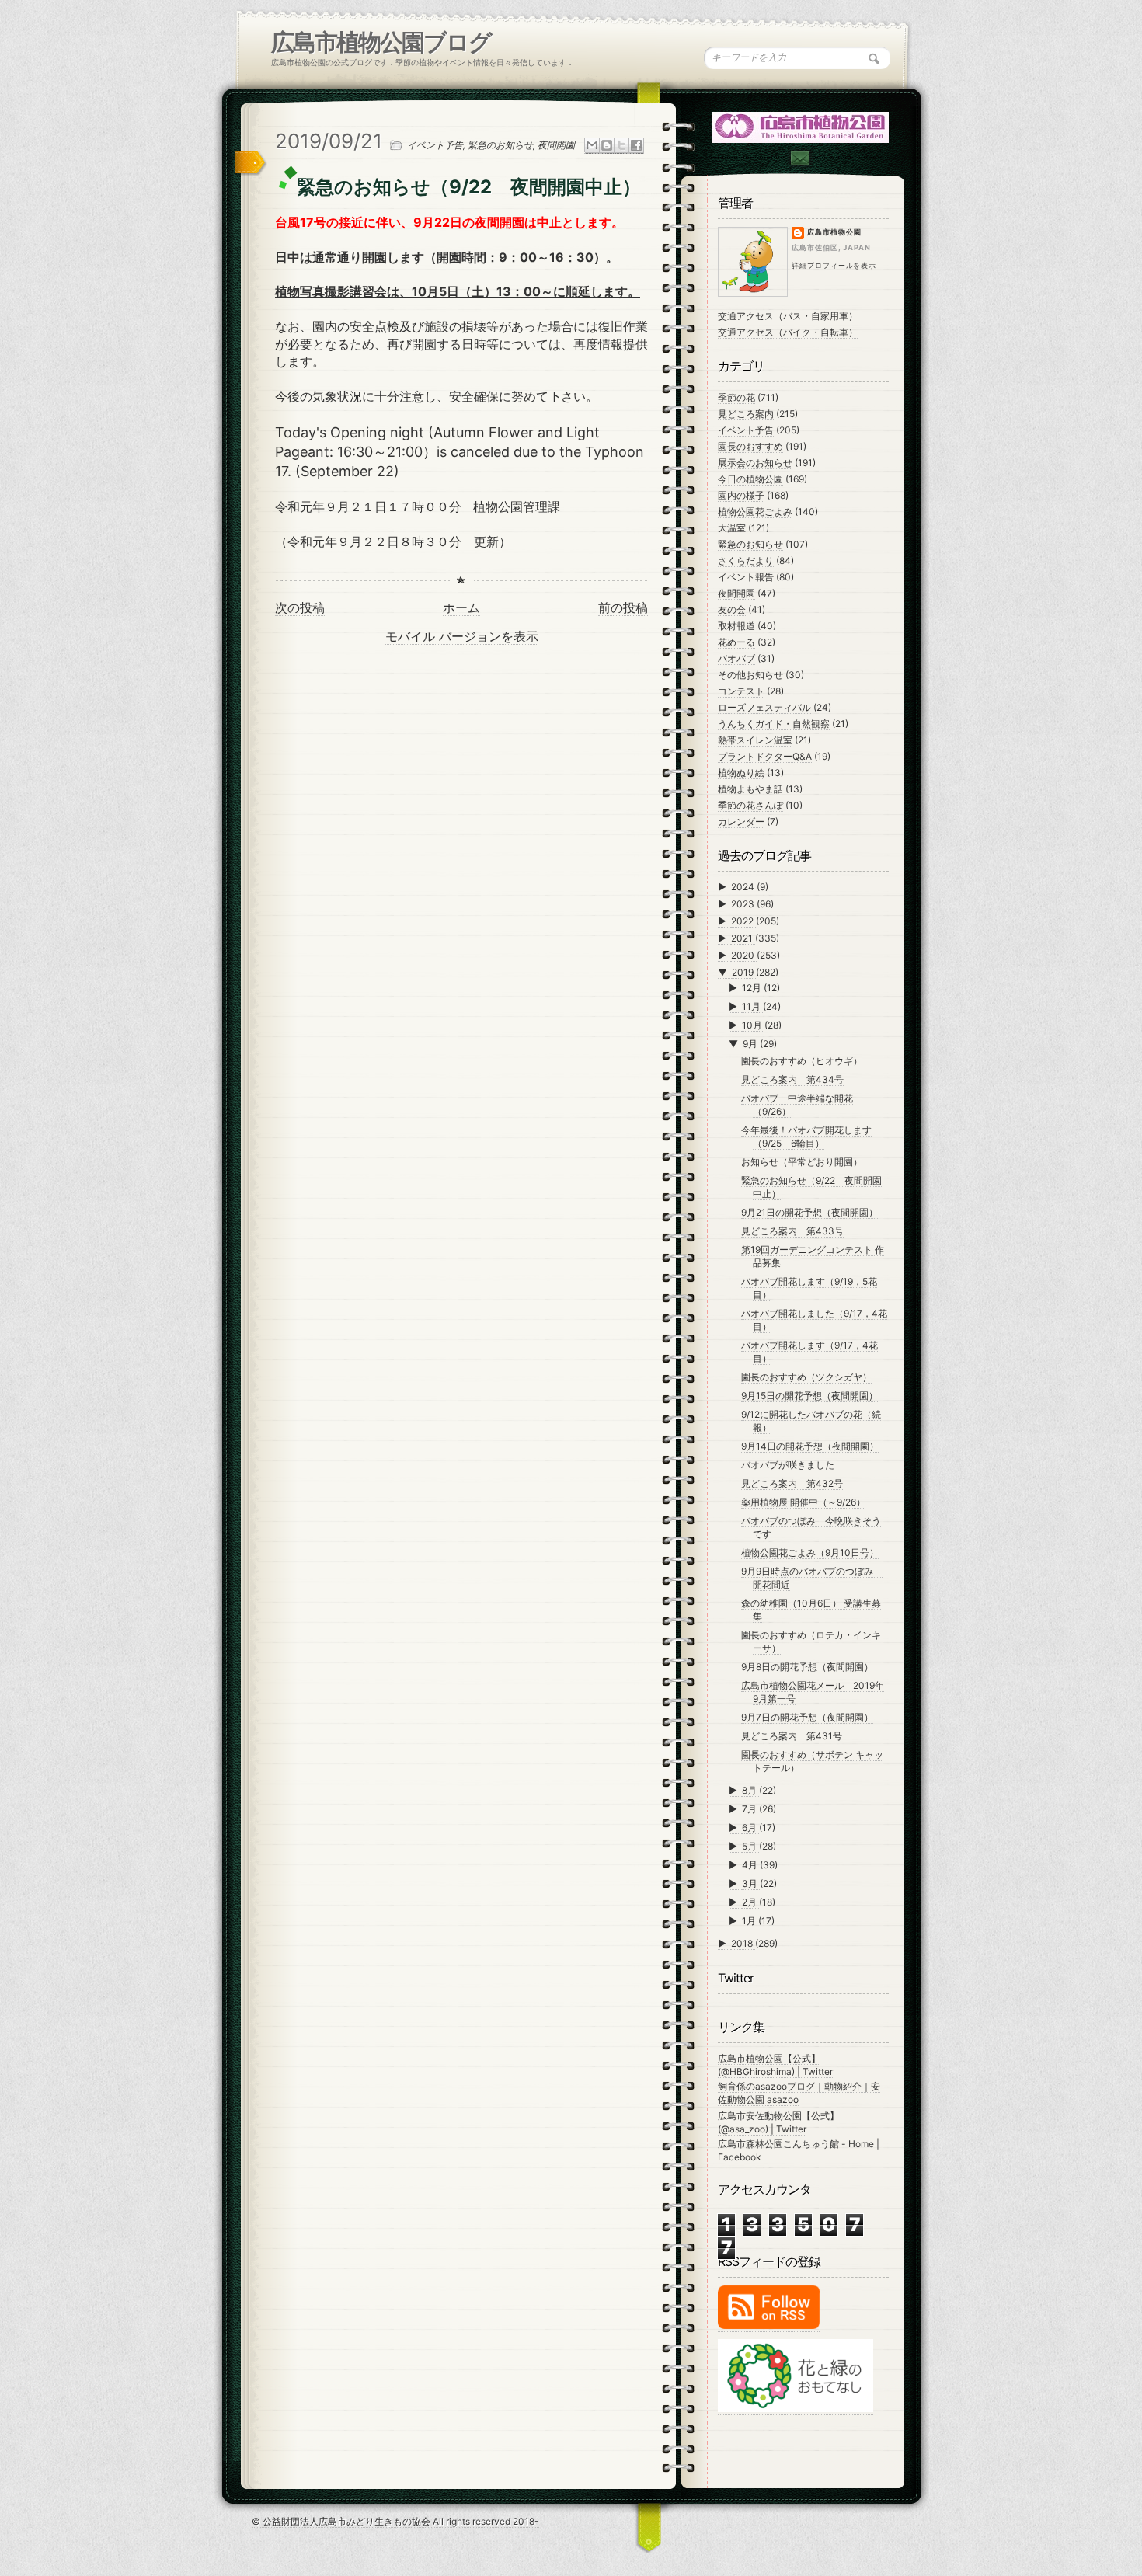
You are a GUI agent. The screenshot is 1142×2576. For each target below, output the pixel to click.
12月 (753, 988)
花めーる (736, 642)
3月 (751, 1883)
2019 (744, 972)
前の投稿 (623, 607)
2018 (743, 1943)
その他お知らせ (750, 675)
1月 (750, 1921)
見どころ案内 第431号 (792, 1736)
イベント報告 (746, 577)
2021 (743, 938)
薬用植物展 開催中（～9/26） (803, 1502)
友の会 (732, 609)
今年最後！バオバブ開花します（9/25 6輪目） (806, 1137)
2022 (743, 921)
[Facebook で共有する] (636, 146)
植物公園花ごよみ (755, 512)
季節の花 (736, 397)
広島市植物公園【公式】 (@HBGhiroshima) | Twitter (775, 2065)
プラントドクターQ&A (765, 756)
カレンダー (741, 822)
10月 (753, 1025)
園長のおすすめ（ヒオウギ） (802, 1061)
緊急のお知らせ (500, 145)
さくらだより (746, 560)
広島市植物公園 (834, 232)
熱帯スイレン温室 (755, 740)
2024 (744, 887)
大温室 (732, 528)
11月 (752, 1006)
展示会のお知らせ (755, 463)
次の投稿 (300, 607)
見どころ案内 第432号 (792, 1483)
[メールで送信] (592, 146)
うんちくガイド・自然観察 (774, 724)
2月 (750, 1902)
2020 (744, 955)
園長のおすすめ (750, 446)
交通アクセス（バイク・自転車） (788, 332)
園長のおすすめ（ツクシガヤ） (806, 1377)
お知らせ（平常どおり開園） (802, 1162)
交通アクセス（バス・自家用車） (788, 316)
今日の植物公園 (750, 479)
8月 (750, 1790)
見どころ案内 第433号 (792, 1231)
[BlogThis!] (607, 146)
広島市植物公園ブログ (381, 42)
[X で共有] (621, 146)
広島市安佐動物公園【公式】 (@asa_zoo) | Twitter (778, 2122)
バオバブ (736, 658)
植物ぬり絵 (741, 773)
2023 (744, 904)
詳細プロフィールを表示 (834, 265)
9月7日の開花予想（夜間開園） (807, 1717)
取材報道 (736, 626)
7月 (750, 1809)
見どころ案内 (746, 414)
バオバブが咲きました (788, 1465)
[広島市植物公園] (801, 126)
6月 (750, 1828)
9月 (751, 1044)
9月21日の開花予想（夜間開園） (809, 1212)
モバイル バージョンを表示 (462, 636)
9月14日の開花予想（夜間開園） (810, 1446)
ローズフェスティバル (764, 707)
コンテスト (741, 691)
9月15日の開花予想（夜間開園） (809, 1396)
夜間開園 (556, 145)
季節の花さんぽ (750, 805)
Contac (799, 158)
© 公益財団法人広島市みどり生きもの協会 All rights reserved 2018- (395, 2521)
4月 (751, 1865)
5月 (750, 1846)
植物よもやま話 (750, 789)
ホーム (461, 607)
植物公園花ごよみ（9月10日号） (810, 1553)
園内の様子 (741, 495)
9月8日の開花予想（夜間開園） (807, 1667)
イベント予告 (435, 145)
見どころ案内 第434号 (792, 1079)
